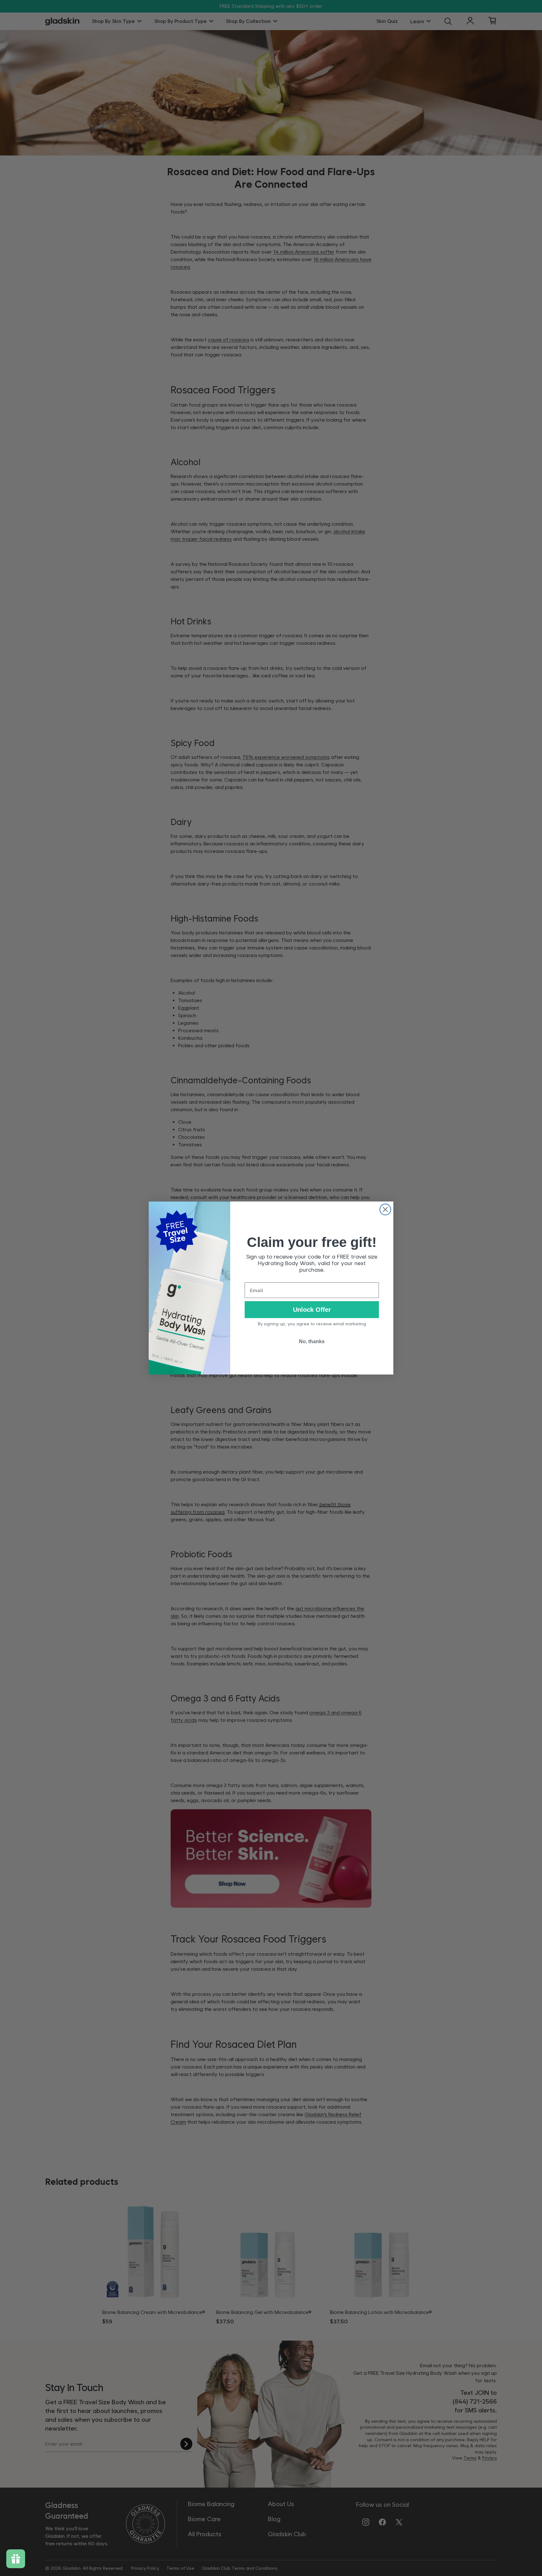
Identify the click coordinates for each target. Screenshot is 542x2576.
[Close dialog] (385, 1209)
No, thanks (312, 1341)
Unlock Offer (312, 1310)
